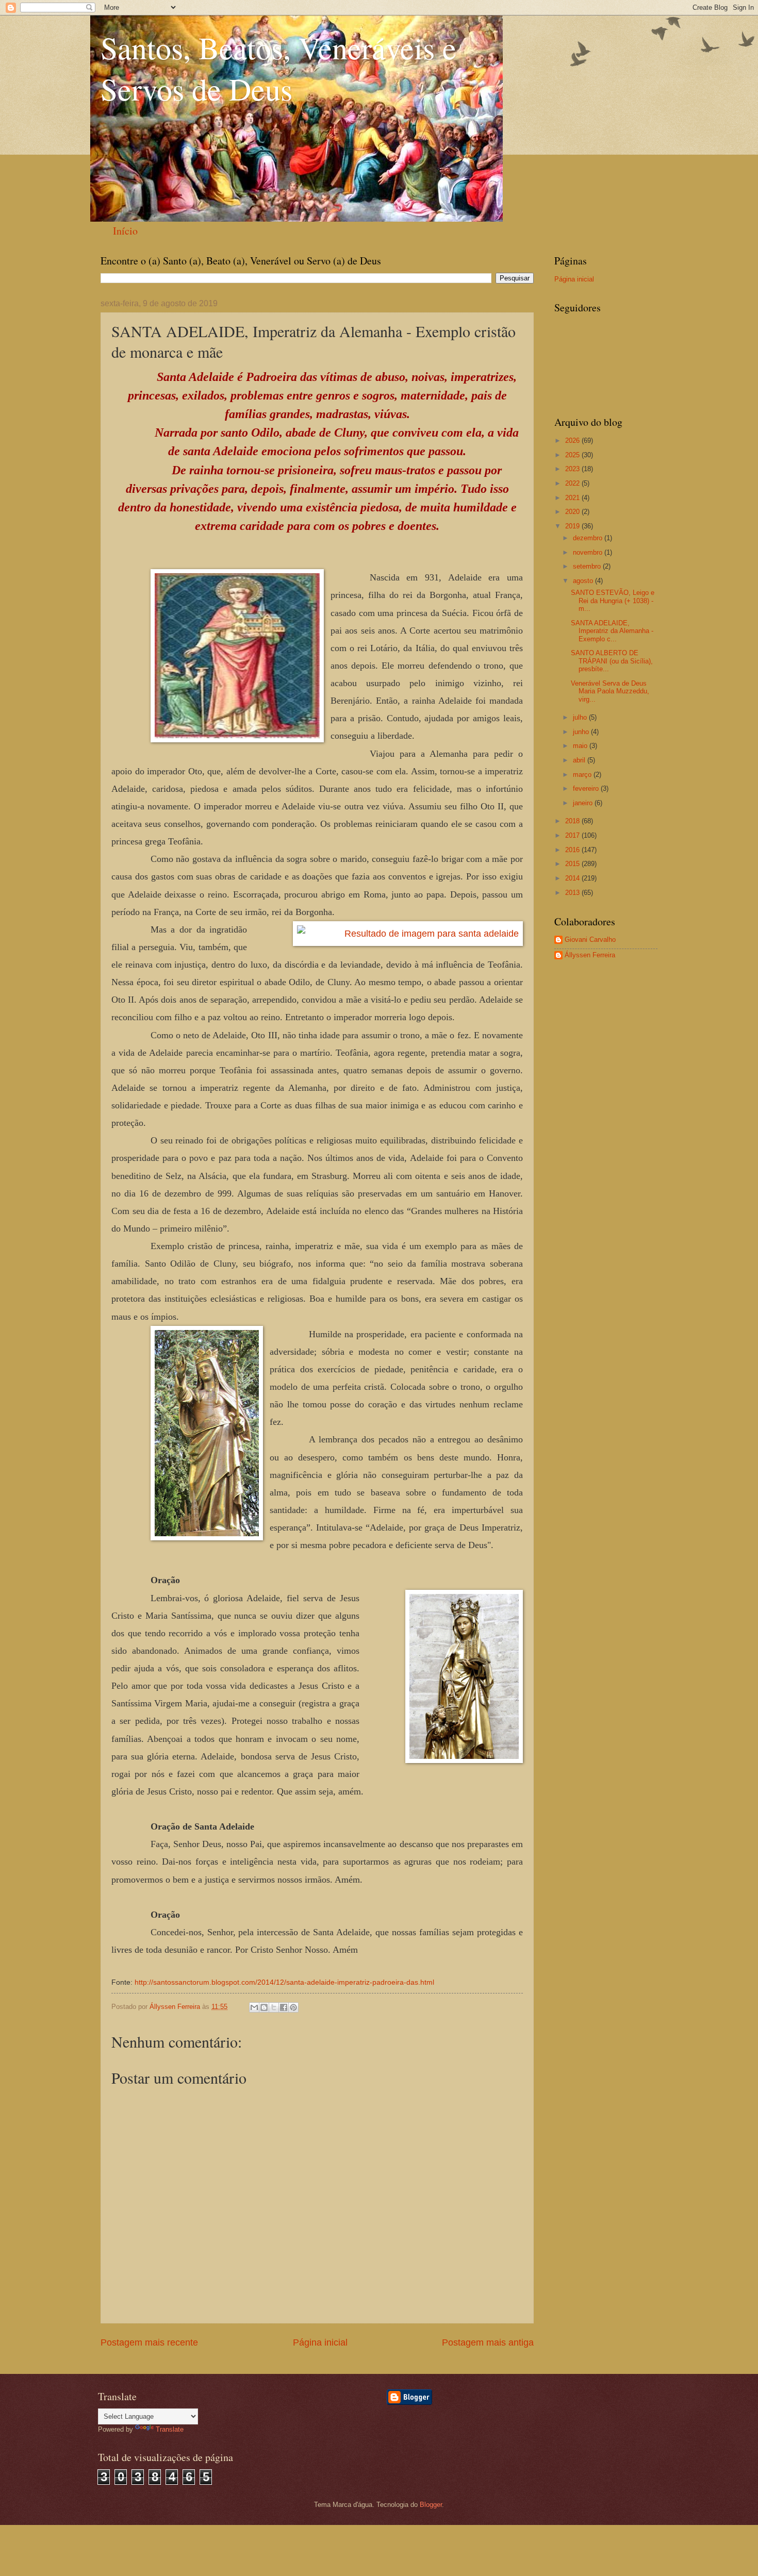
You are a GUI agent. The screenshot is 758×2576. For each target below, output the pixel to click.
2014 (573, 878)
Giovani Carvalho (590, 940)
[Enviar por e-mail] (254, 2007)
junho (582, 732)
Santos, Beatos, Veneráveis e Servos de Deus (278, 68)
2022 (573, 483)
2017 (573, 835)
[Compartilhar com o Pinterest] (293, 2007)
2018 (573, 821)
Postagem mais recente (149, 2342)
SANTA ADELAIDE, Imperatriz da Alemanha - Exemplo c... (612, 631)
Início (125, 231)
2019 (573, 526)
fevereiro (587, 788)
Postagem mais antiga (488, 2342)
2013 (573, 893)
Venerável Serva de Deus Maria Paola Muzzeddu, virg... (610, 691)
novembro (589, 552)
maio (581, 746)
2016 (573, 850)
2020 (573, 512)
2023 (573, 469)
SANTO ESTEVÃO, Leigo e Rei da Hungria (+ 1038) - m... (613, 601)
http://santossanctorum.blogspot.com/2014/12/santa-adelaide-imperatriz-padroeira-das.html (284, 1982)
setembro (588, 566)
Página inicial (320, 2342)
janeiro (584, 803)
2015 (573, 864)
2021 (573, 498)
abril (580, 760)
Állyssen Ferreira (590, 955)
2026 (573, 441)
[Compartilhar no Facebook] (284, 2007)
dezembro (589, 538)
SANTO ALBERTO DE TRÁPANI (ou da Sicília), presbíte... (612, 661)
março (583, 775)
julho (581, 717)
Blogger (431, 2505)
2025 (573, 455)
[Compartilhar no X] (274, 2007)
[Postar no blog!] (264, 2007)
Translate (170, 2429)
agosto (584, 581)
